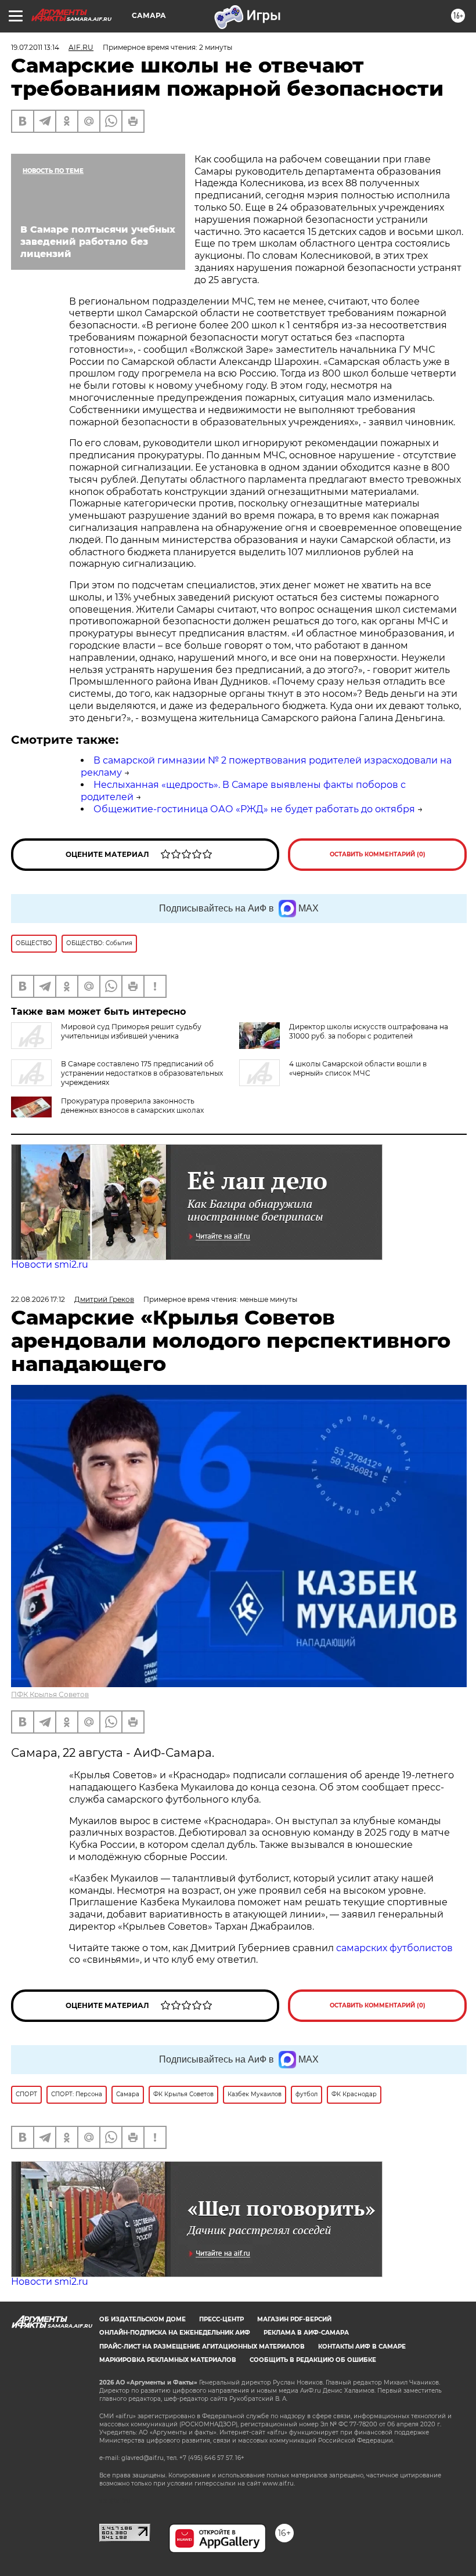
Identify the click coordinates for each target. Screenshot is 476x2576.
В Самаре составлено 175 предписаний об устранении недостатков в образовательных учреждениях (142, 1073)
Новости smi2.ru (50, 1265)
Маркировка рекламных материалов (168, 2360)
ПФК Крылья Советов (50, 1694)
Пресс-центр (221, 2319)
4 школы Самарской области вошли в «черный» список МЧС (358, 1068)
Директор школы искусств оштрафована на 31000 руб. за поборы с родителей (369, 1031)
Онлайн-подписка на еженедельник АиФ (175, 2333)
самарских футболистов (394, 1948)
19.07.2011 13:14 (35, 47)
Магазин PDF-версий (294, 2319)
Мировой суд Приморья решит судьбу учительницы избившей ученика (131, 1031)
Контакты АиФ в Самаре (362, 2347)
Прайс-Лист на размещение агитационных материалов (202, 2347)
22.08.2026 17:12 (38, 1299)
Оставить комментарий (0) (378, 854)
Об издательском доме (143, 2319)
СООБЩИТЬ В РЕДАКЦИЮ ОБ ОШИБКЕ (313, 2360)
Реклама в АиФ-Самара (306, 2333)
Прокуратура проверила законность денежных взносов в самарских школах (132, 1106)
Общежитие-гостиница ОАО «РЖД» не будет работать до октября (254, 809)
